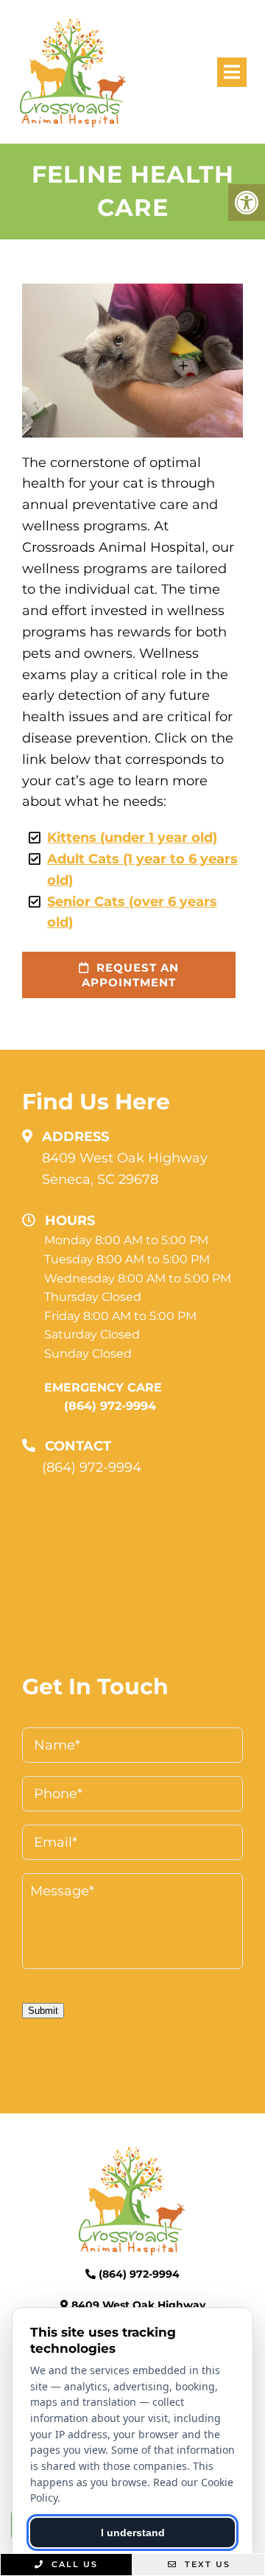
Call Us (73, 2564)
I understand (133, 2533)
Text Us (206, 2564)
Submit (43, 2011)
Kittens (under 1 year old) (132, 838)
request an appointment (130, 975)
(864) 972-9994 (110, 1406)
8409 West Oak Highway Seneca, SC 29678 (125, 1169)
